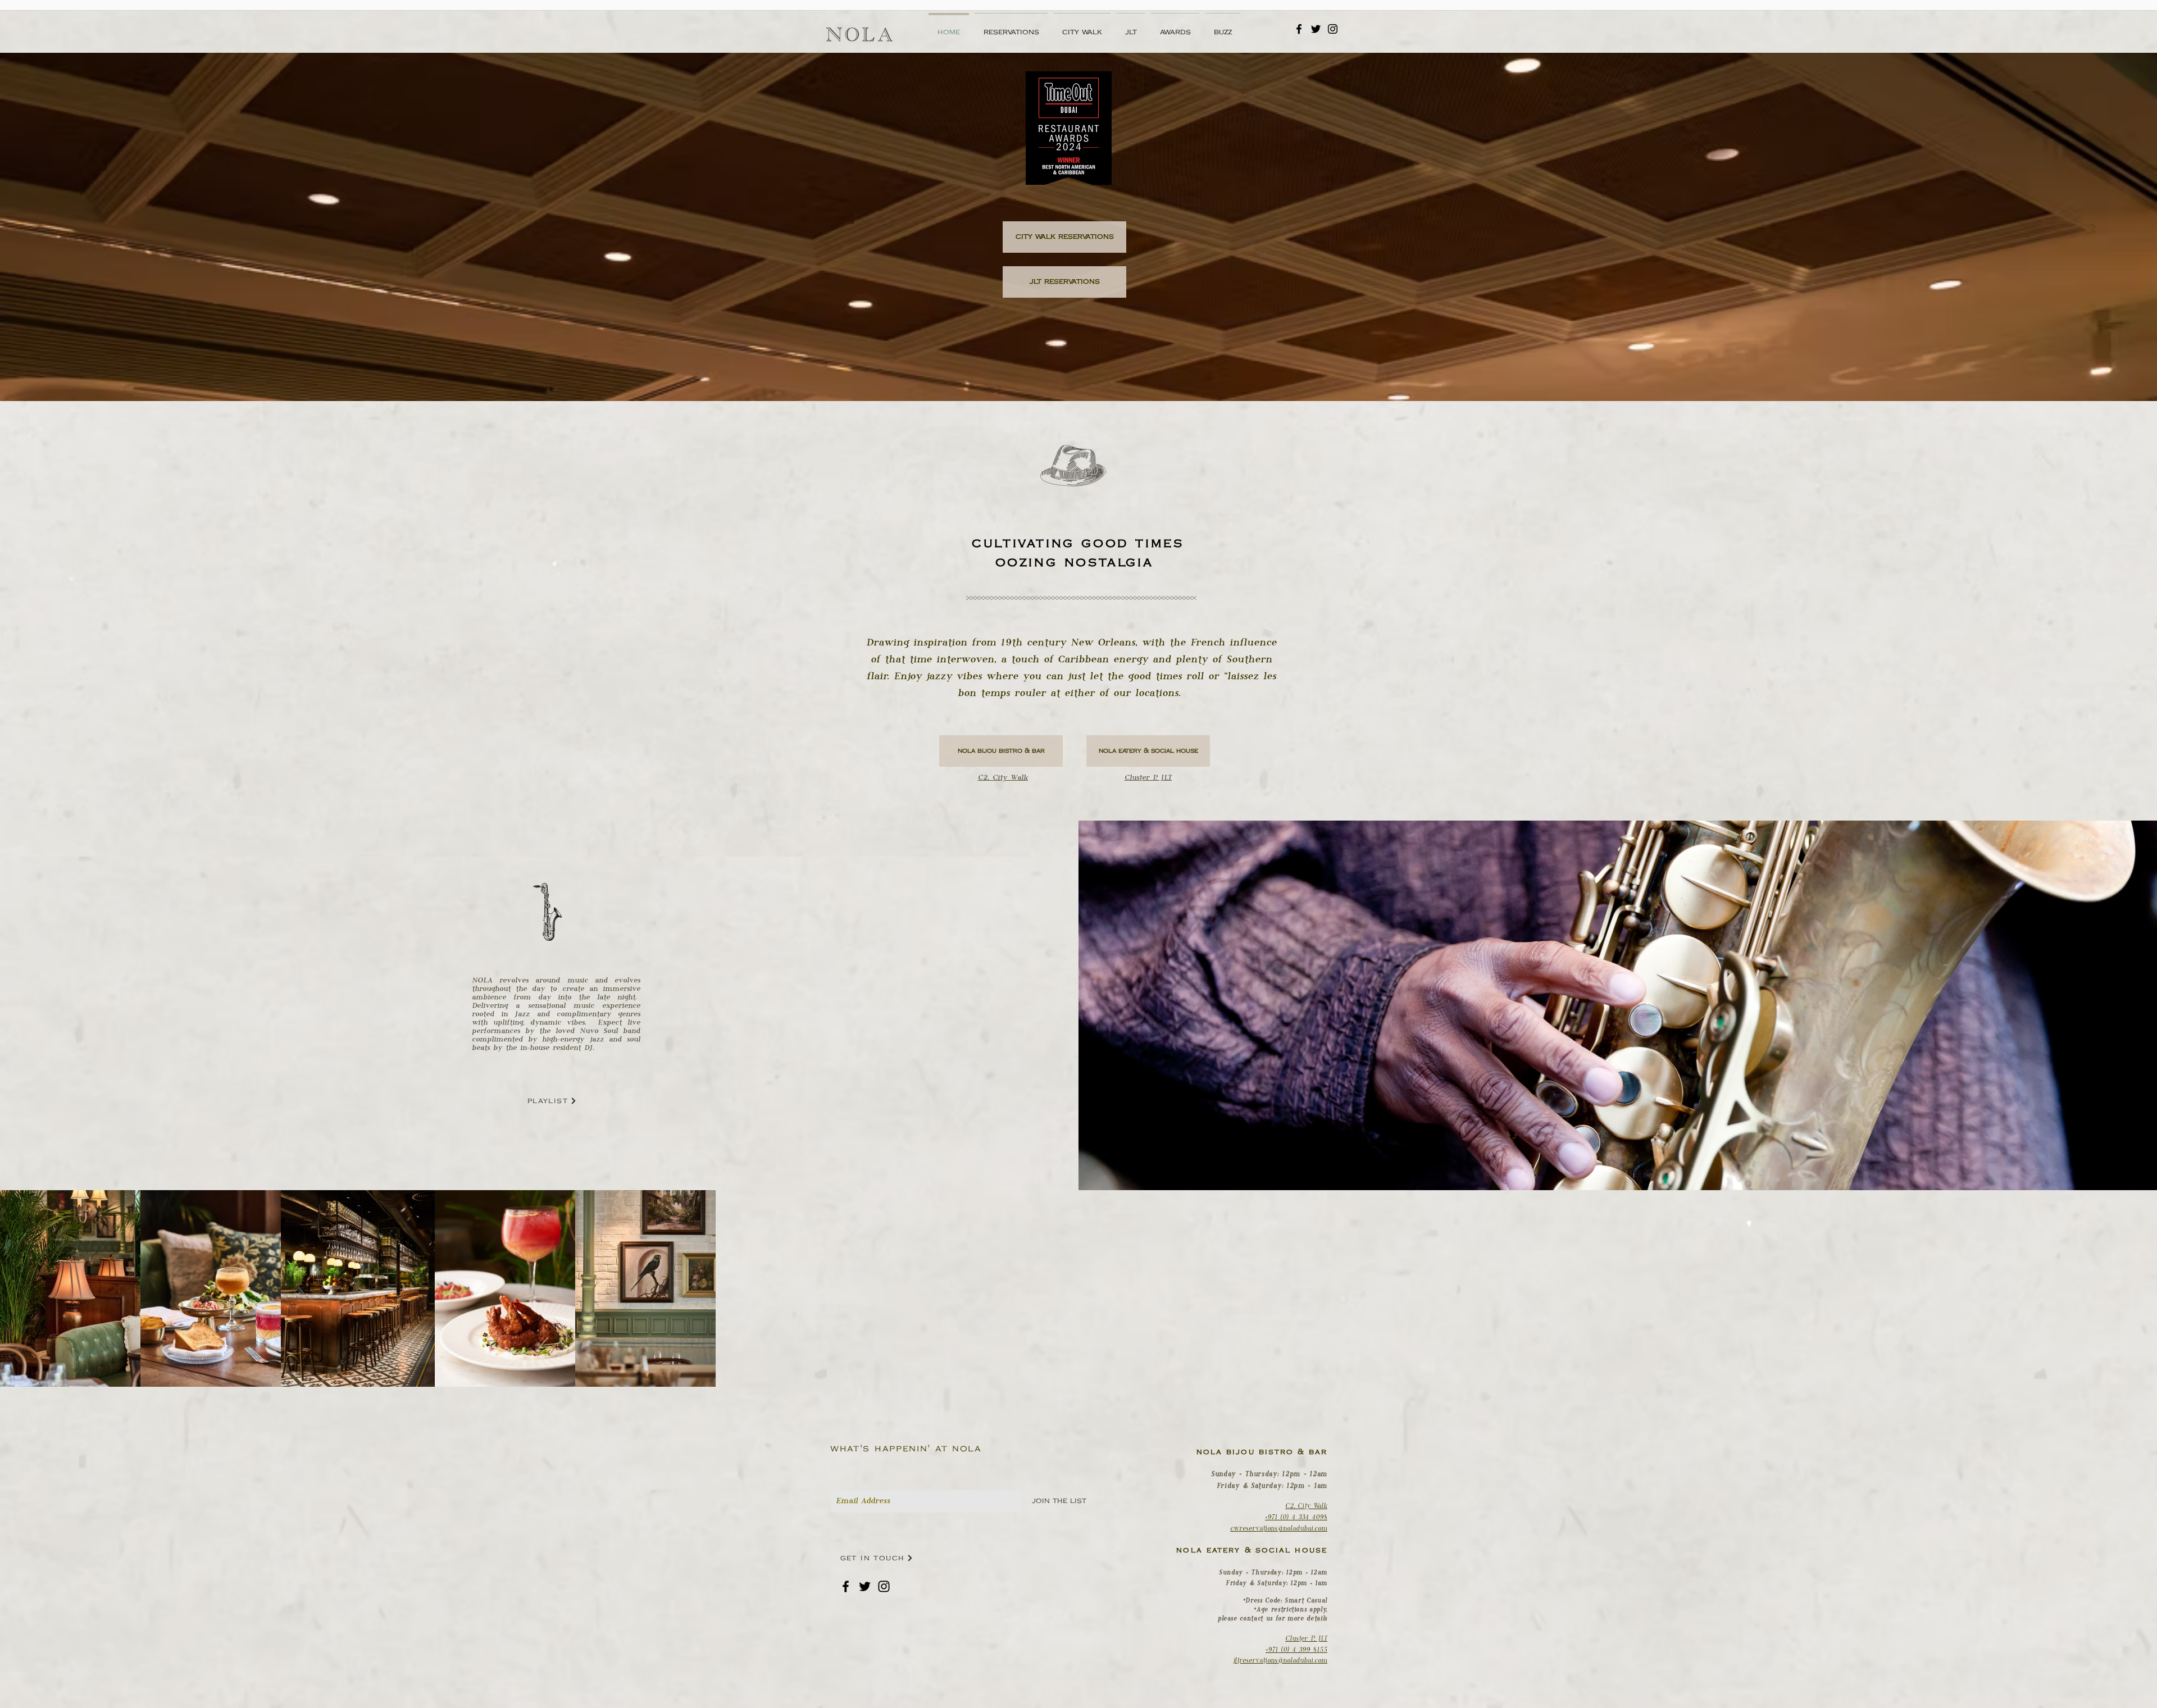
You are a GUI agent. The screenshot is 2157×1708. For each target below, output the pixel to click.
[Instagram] (1333, 29)
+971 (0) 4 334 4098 (1296, 1517)
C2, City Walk (1306, 1506)
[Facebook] (1299, 29)
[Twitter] (1316, 29)
